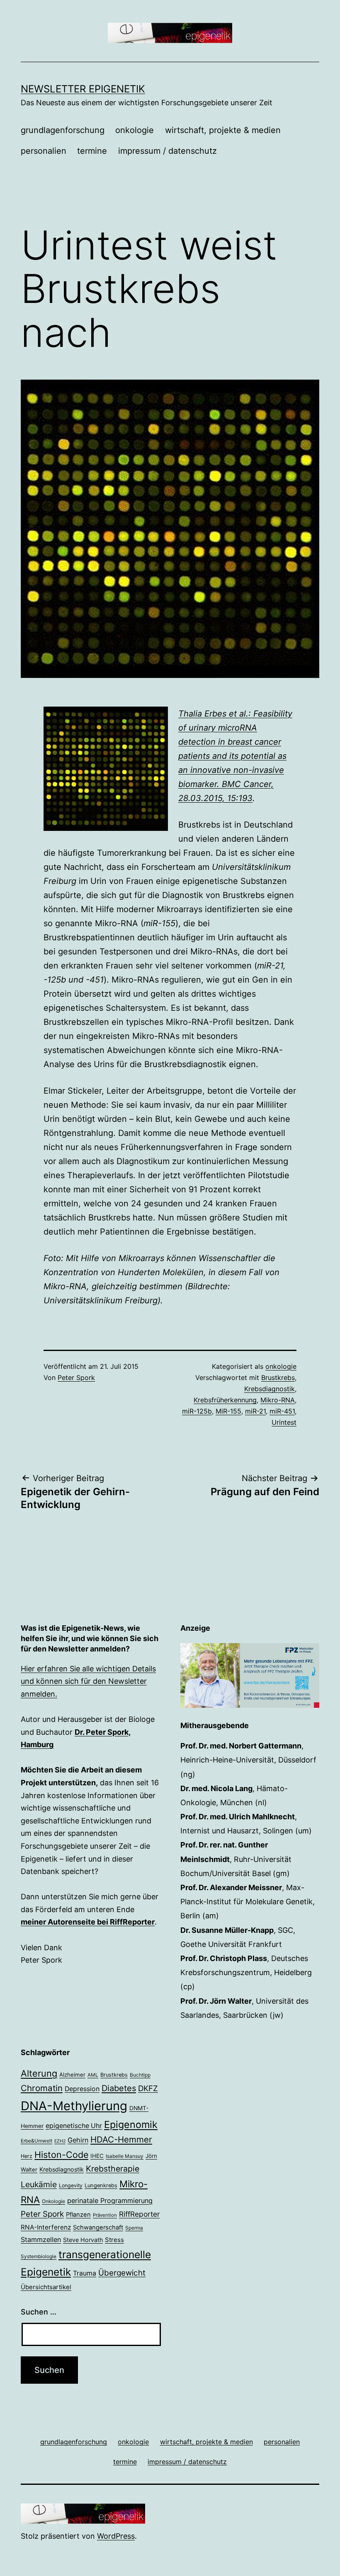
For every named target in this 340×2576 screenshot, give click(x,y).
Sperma (134, 2228)
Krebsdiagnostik (270, 1389)
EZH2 (60, 2141)
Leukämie (39, 2184)
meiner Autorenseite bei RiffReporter (88, 1922)
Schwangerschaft (98, 2227)
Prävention (105, 2215)
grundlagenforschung (63, 130)
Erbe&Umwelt (36, 2141)
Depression (82, 2089)
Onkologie (53, 2201)
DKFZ (148, 2088)
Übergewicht (122, 2273)
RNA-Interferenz (46, 2227)
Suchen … (39, 2312)
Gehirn (78, 2140)
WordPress (116, 2536)
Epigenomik (131, 2124)
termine (92, 151)
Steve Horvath (83, 2240)
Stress (114, 2240)
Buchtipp (140, 2075)
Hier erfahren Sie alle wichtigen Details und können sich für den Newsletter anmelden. (88, 1681)
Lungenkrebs (101, 2185)
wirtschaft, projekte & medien (223, 130)
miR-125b (197, 1411)
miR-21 (255, 1411)
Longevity (71, 2185)
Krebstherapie (113, 2169)
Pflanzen (78, 2215)
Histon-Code (61, 2155)
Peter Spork (76, 1378)
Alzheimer (72, 2075)
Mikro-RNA (278, 1400)
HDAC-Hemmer (121, 2139)
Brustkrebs (278, 1378)
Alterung (39, 2073)
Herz (27, 2156)
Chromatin (42, 2088)
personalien (44, 151)
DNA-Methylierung (74, 2106)
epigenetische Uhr (74, 2126)
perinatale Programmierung (110, 2201)
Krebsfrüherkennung (225, 1400)
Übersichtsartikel (46, 2287)
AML (93, 2075)
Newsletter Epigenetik (83, 89)
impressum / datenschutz (168, 151)
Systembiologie (39, 2256)
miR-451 (282, 1411)
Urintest (284, 1422)
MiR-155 (228, 1411)
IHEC (97, 2156)
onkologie (135, 130)
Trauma (85, 2273)
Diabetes (119, 2088)
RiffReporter (139, 2214)
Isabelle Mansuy (125, 2156)
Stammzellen (41, 2239)
